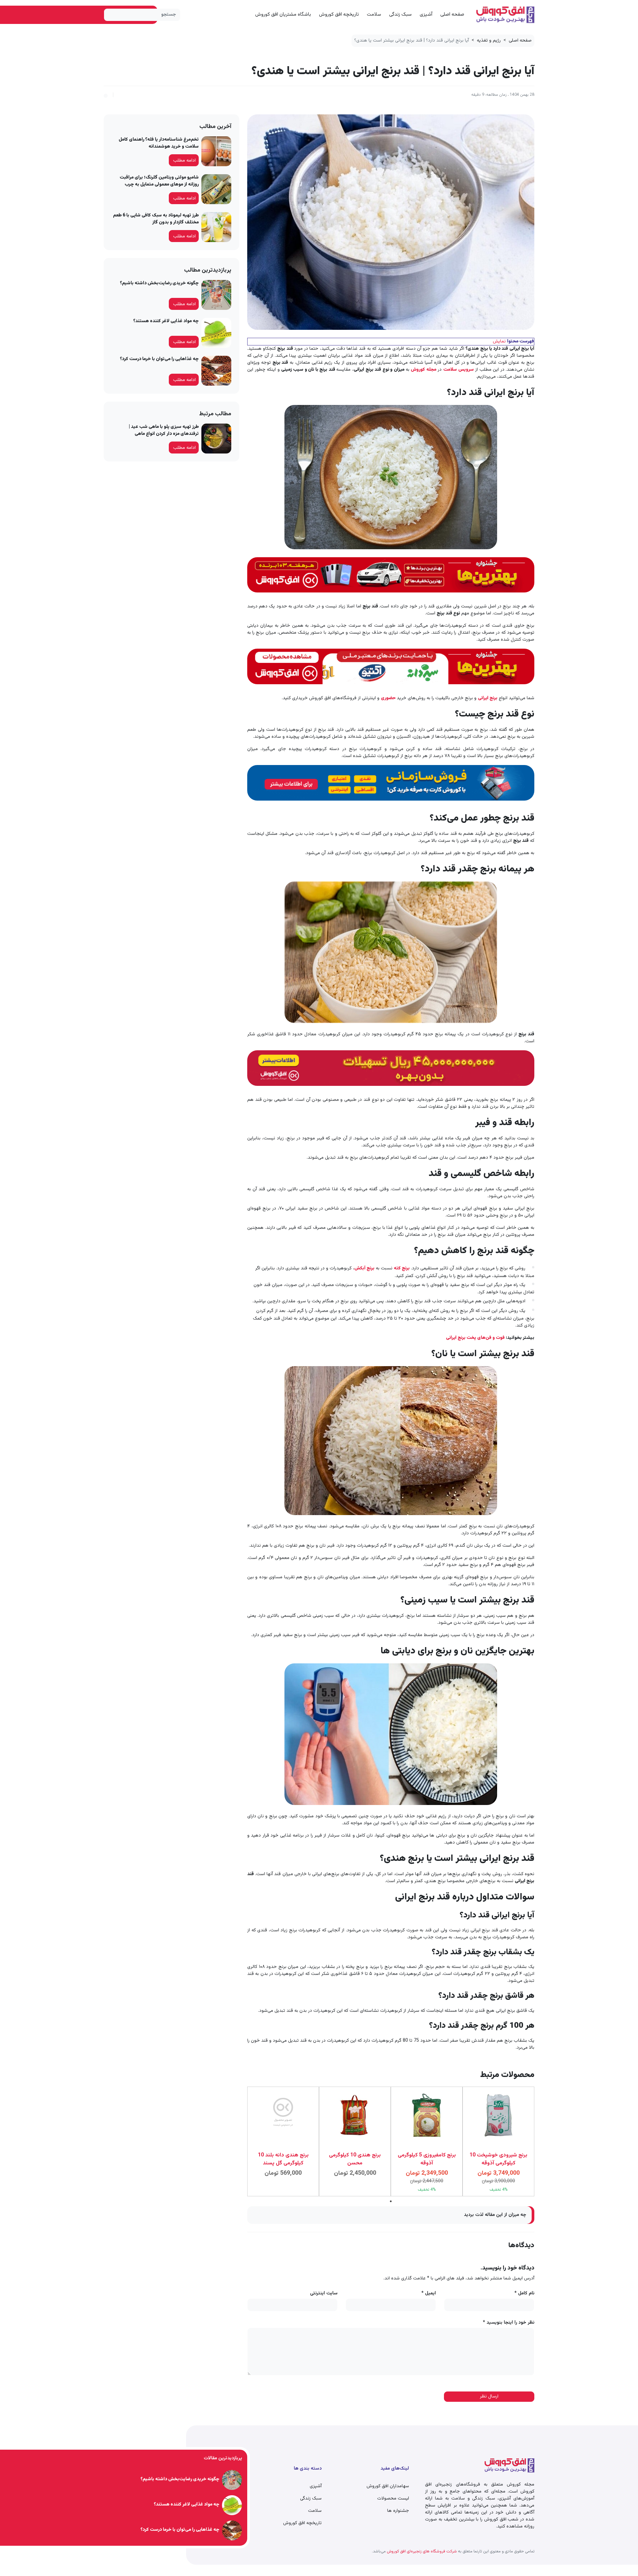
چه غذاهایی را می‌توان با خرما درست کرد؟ (159, 359)
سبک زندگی (400, 14)
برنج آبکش (364, 1268)
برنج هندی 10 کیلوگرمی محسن (355, 2159)
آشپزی (426, 14)
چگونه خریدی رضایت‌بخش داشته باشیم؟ (159, 283)
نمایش (499, 341)
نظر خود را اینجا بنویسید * (509, 2323)
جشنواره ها (398, 2511)
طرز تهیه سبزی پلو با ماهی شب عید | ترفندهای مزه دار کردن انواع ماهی (164, 430)
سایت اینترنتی (324, 2294)
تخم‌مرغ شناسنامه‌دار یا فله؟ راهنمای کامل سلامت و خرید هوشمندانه (159, 143)
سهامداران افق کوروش (388, 2486)
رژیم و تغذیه (489, 41)
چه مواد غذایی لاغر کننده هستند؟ (166, 321)
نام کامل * (524, 2294)
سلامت (374, 14)
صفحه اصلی (452, 14)
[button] (106, 95)
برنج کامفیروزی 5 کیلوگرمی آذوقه (427, 2159)
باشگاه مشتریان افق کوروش (283, 14)
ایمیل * (429, 2294)
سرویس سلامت (459, 370)
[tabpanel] (498, 2141)
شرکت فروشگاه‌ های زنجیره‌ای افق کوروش (421, 2551)
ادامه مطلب (184, 161)
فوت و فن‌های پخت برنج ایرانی (476, 1338)
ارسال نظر (489, 2396)
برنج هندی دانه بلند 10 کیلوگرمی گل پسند (283, 2159)
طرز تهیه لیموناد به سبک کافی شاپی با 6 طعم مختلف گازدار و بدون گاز (156, 219)
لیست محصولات (393, 2499)
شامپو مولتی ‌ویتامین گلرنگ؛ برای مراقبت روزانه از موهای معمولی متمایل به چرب (159, 181)
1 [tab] (391, 2201)
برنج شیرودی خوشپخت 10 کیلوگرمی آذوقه (498, 2159)
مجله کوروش (424, 370)
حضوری (389, 698)
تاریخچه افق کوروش (339, 14)
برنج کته (402, 1268)
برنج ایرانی (488, 698)
